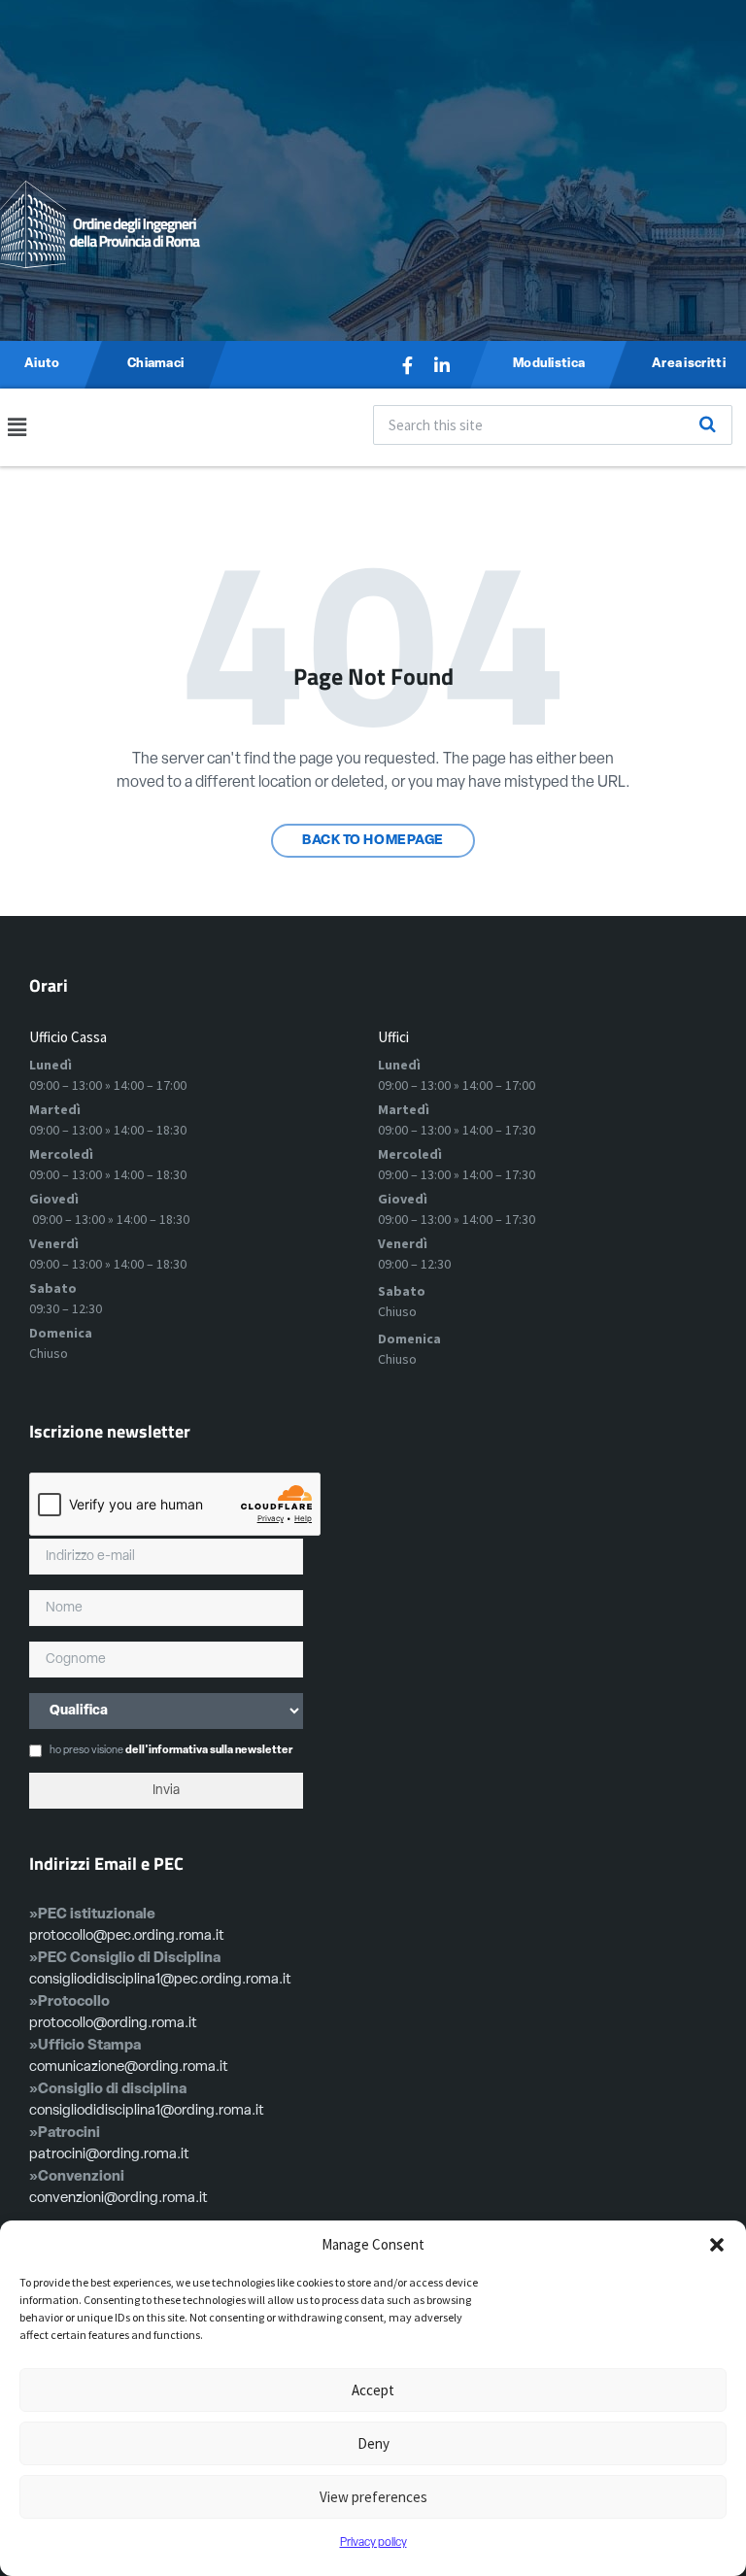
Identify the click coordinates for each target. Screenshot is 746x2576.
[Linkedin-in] (442, 365)
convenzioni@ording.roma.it (119, 2199)
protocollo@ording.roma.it (113, 2024)
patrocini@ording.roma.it (109, 2155)
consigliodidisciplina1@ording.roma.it (147, 2111)
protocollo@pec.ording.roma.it (127, 1936)
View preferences (373, 2497)
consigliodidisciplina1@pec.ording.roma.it (160, 1980)
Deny (373, 2443)
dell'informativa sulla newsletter (209, 1751)
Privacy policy (373, 2543)
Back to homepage (373, 841)
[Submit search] (707, 424)
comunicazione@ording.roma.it (129, 2068)
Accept (373, 2390)
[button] (717, 2245)
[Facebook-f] (407, 365)
